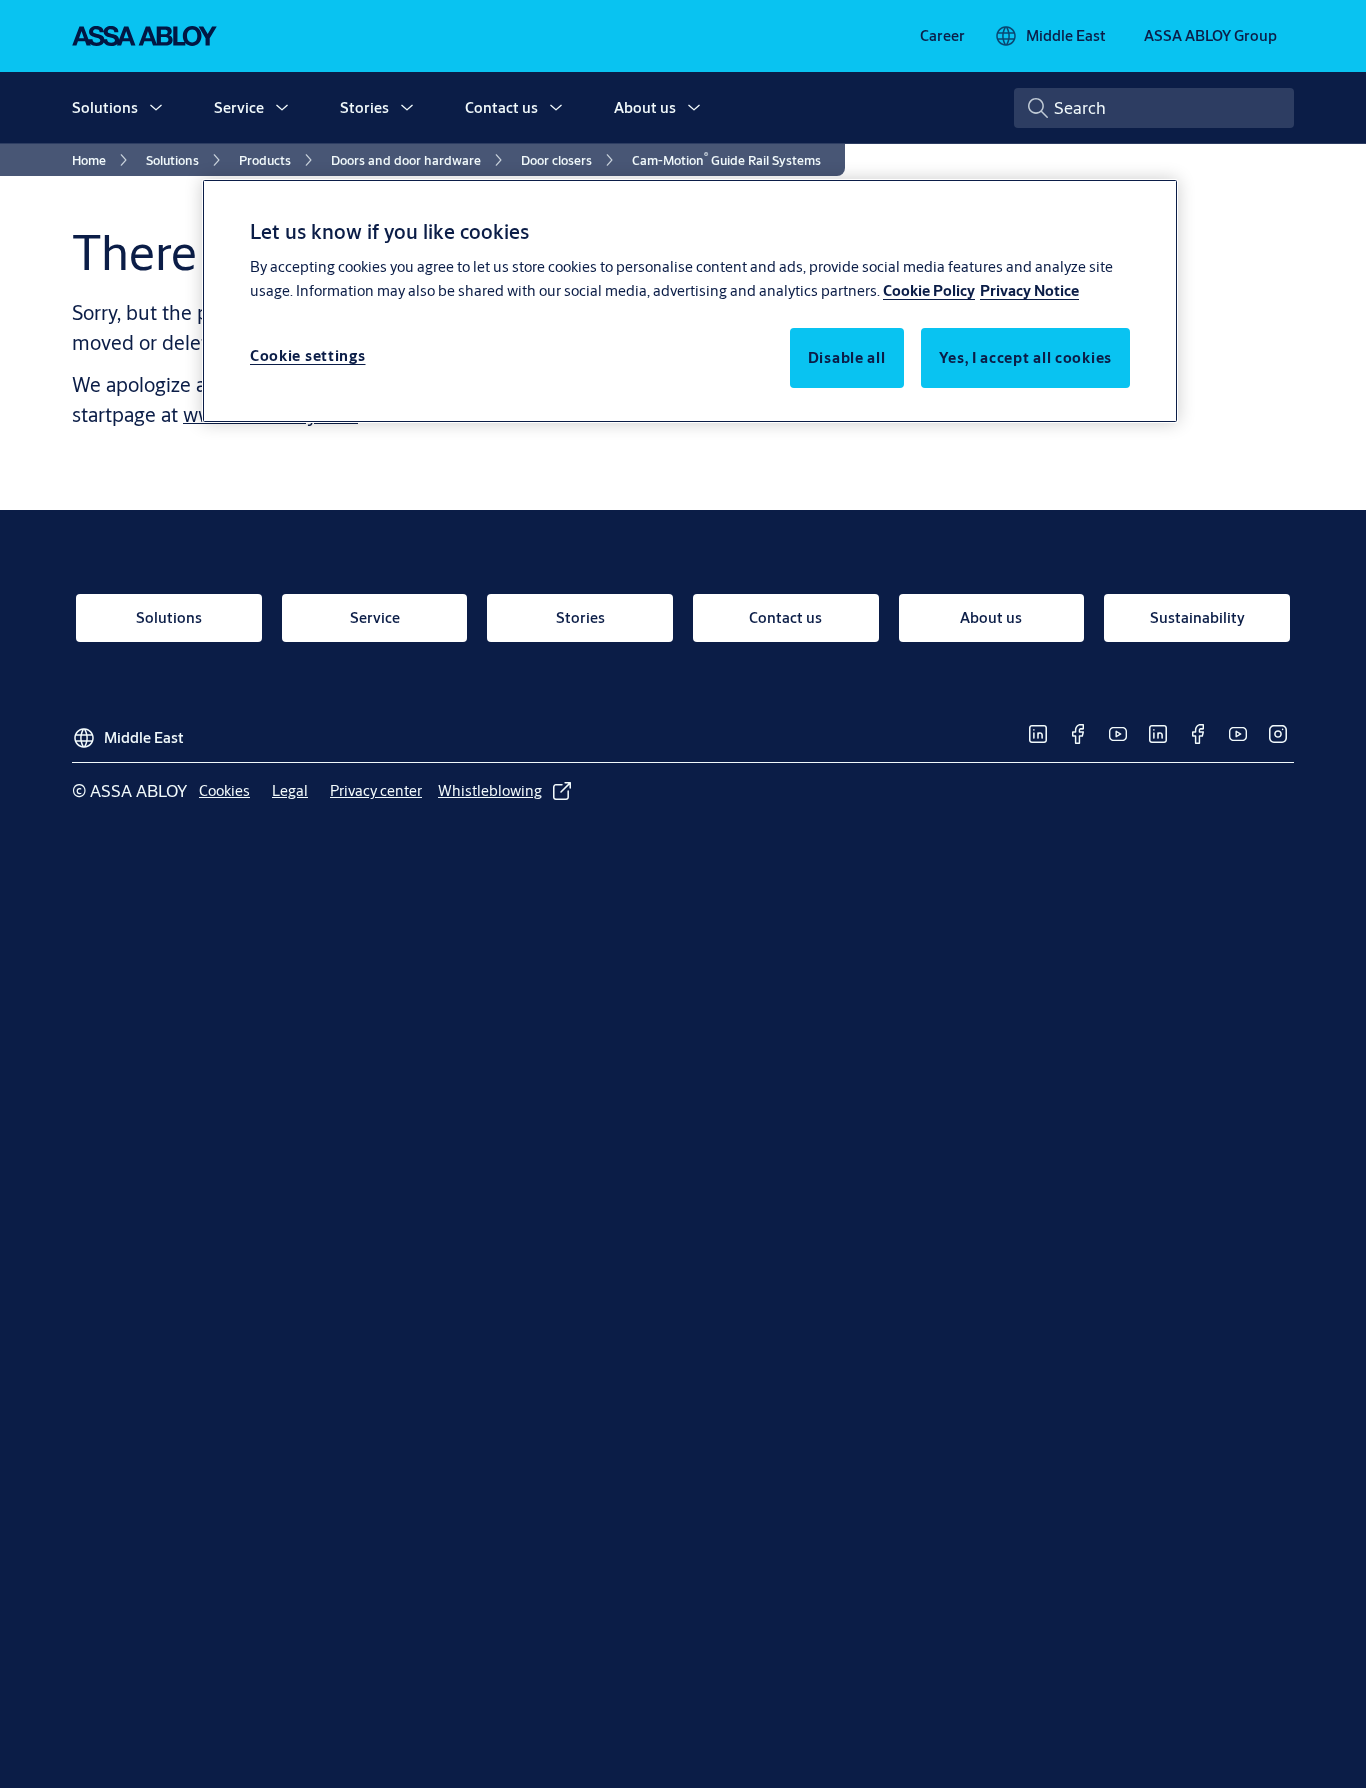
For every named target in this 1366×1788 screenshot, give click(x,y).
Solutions (105, 107)
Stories (364, 107)
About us (645, 107)
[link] (942, 36)
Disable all (847, 357)
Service (239, 107)
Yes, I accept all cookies (1026, 357)
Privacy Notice (1029, 290)
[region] (690, 301)
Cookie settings (308, 355)
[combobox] (1154, 108)
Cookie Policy (929, 290)
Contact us (501, 107)
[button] (156, 108)
